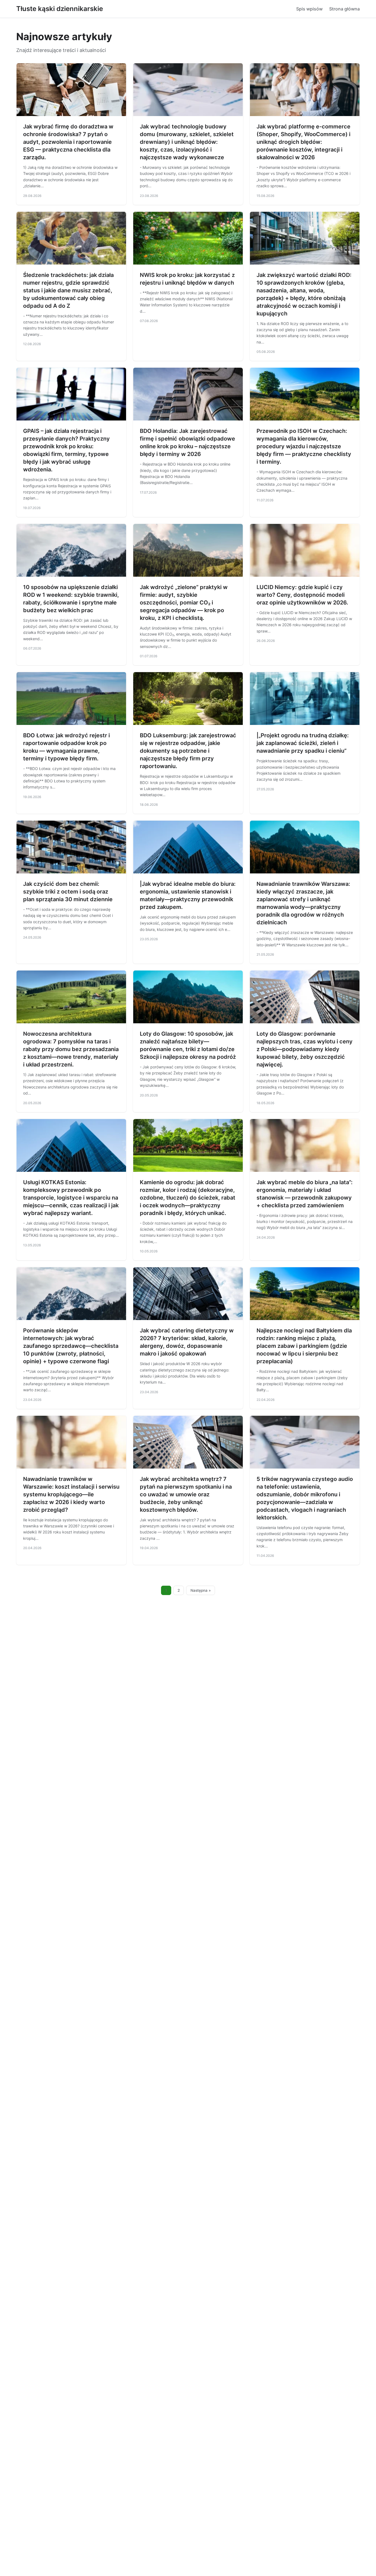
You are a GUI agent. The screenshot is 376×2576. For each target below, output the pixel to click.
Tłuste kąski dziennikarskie (60, 9)
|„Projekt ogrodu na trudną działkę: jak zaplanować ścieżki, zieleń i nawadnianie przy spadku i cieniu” (303, 743)
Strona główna (344, 9)
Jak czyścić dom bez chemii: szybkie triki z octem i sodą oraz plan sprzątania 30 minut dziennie (68, 892)
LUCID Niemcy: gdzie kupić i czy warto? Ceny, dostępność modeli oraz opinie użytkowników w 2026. (302, 595)
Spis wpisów (309, 9)
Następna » (201, 1590)
